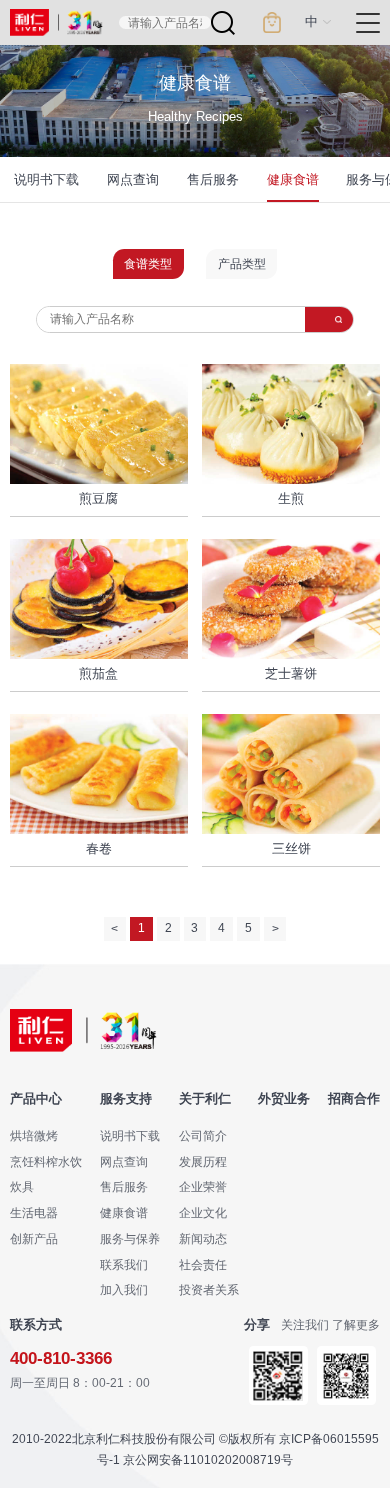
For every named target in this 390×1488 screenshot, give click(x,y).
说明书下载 (46, 179)
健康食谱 (293, 179)
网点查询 (133, 179)
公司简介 (203, 1135)
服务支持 (126, 1099)
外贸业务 (284, 1099)
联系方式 (36, 1325)
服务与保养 (130, 1238)
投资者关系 (209, 1289)
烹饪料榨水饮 (46, 1161)
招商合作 (354, 1099)
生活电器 (34, 1212)
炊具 (22, 1186)
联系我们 (124, 1264)
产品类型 (242, 263)
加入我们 (124, 1289)
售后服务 (213, 179)
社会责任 (203, 1264)
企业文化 (203, 1212)
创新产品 (34, 1238)
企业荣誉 (203, 1186)
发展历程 (203, 1161)
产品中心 (36, 1099)
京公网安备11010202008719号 (208, 1459)
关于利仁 (205, 1099)
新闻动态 (203, 1238)
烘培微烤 (34, 1135)
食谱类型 (148, 263)
